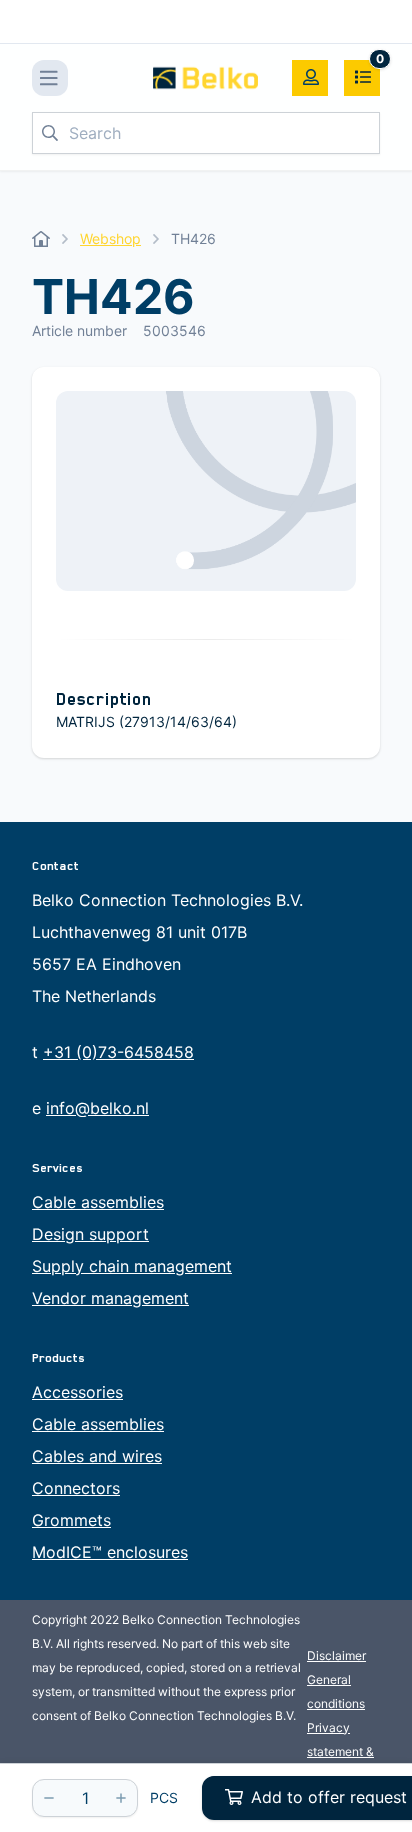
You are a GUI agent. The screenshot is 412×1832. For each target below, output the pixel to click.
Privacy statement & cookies (340, 1751)
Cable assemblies (98, 1202)
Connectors (76, 1488)
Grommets (71, 1520)
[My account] (310, 78)
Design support (90, 1234)
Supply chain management (132, 1266)
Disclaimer (336, 1655)
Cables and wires (97, 1456)
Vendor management (110, 1298)
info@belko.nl (97, 1108)
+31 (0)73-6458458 (118, 1052)
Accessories (77, 1392)
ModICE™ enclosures (110, 1552)
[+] (121, 1798)
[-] (49, 1798)
